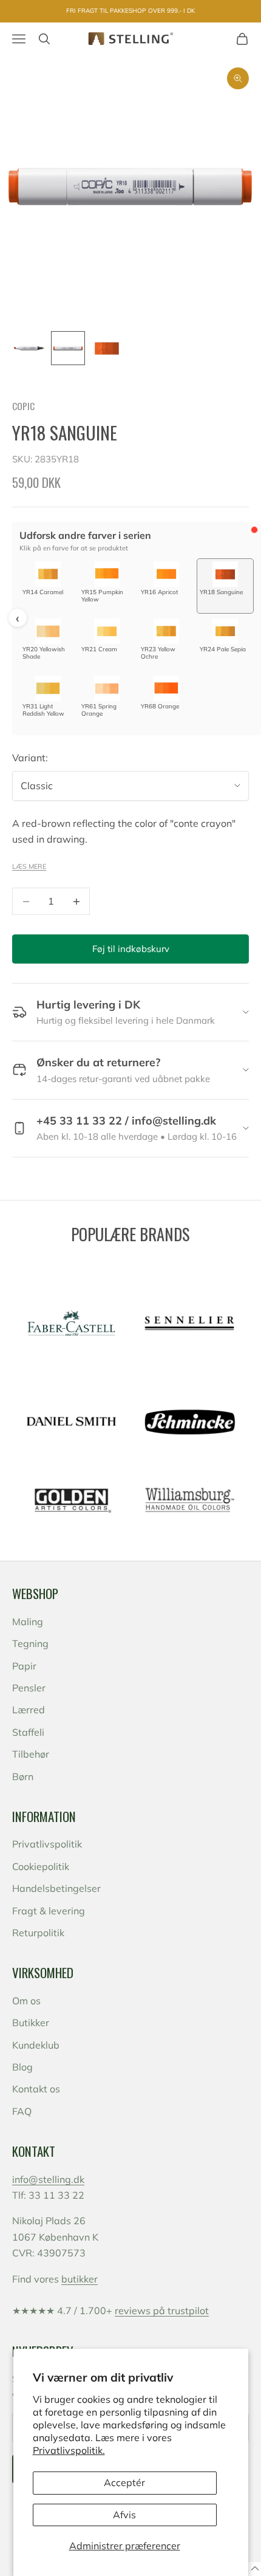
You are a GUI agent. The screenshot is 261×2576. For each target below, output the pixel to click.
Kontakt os (36, 2089)
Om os (26, 2001)
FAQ (22, 2111)
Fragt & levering (49, 1911)
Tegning (30, 1643)
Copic (23, 406)
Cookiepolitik (41, 1866)
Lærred (29, 1710)
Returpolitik (38, 1933)
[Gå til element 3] (107, 348)
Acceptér (124, 2482)
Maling (28, 1622)
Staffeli (28, 1732)
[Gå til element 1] (29, 348)
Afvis (124, 2515)
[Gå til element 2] (68, 348)
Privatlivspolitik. (69, 2450)
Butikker (31, 2023)
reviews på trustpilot (162, 2311)
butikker (80, 2279)
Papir (24, 1666)
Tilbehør (31, 1754)
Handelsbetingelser (56, 1888)
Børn (23, 1776)
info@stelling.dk (48, 2179)
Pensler (29, 1688)
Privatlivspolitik (47, 1844)
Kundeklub (36, 2045)
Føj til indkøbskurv (131, 949)
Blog (22, 2067)
